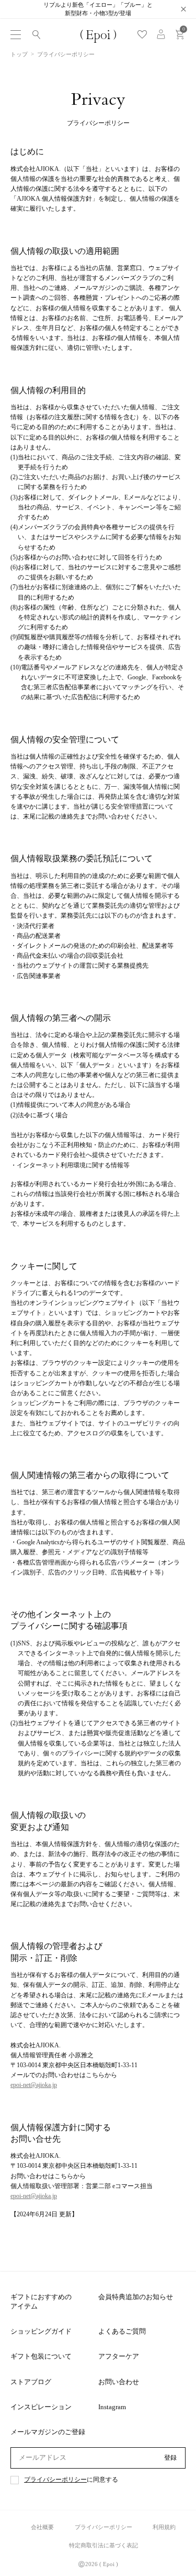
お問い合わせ (119, 2382)
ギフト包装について (41, 2356)
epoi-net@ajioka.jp (34, 2085)
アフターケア (119, 2356)
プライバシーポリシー (55, 2480)
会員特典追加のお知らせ (136, 2297)
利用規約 (164, 2527)
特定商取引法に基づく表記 (103, 2545)
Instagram (112, 2407)
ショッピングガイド (41, 2331)
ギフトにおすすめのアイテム (41, 2302)
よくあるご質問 (122, 2331)
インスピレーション (41, 2407)
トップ (19, 54)
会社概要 (42, 2527)
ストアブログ (31, 2382)
